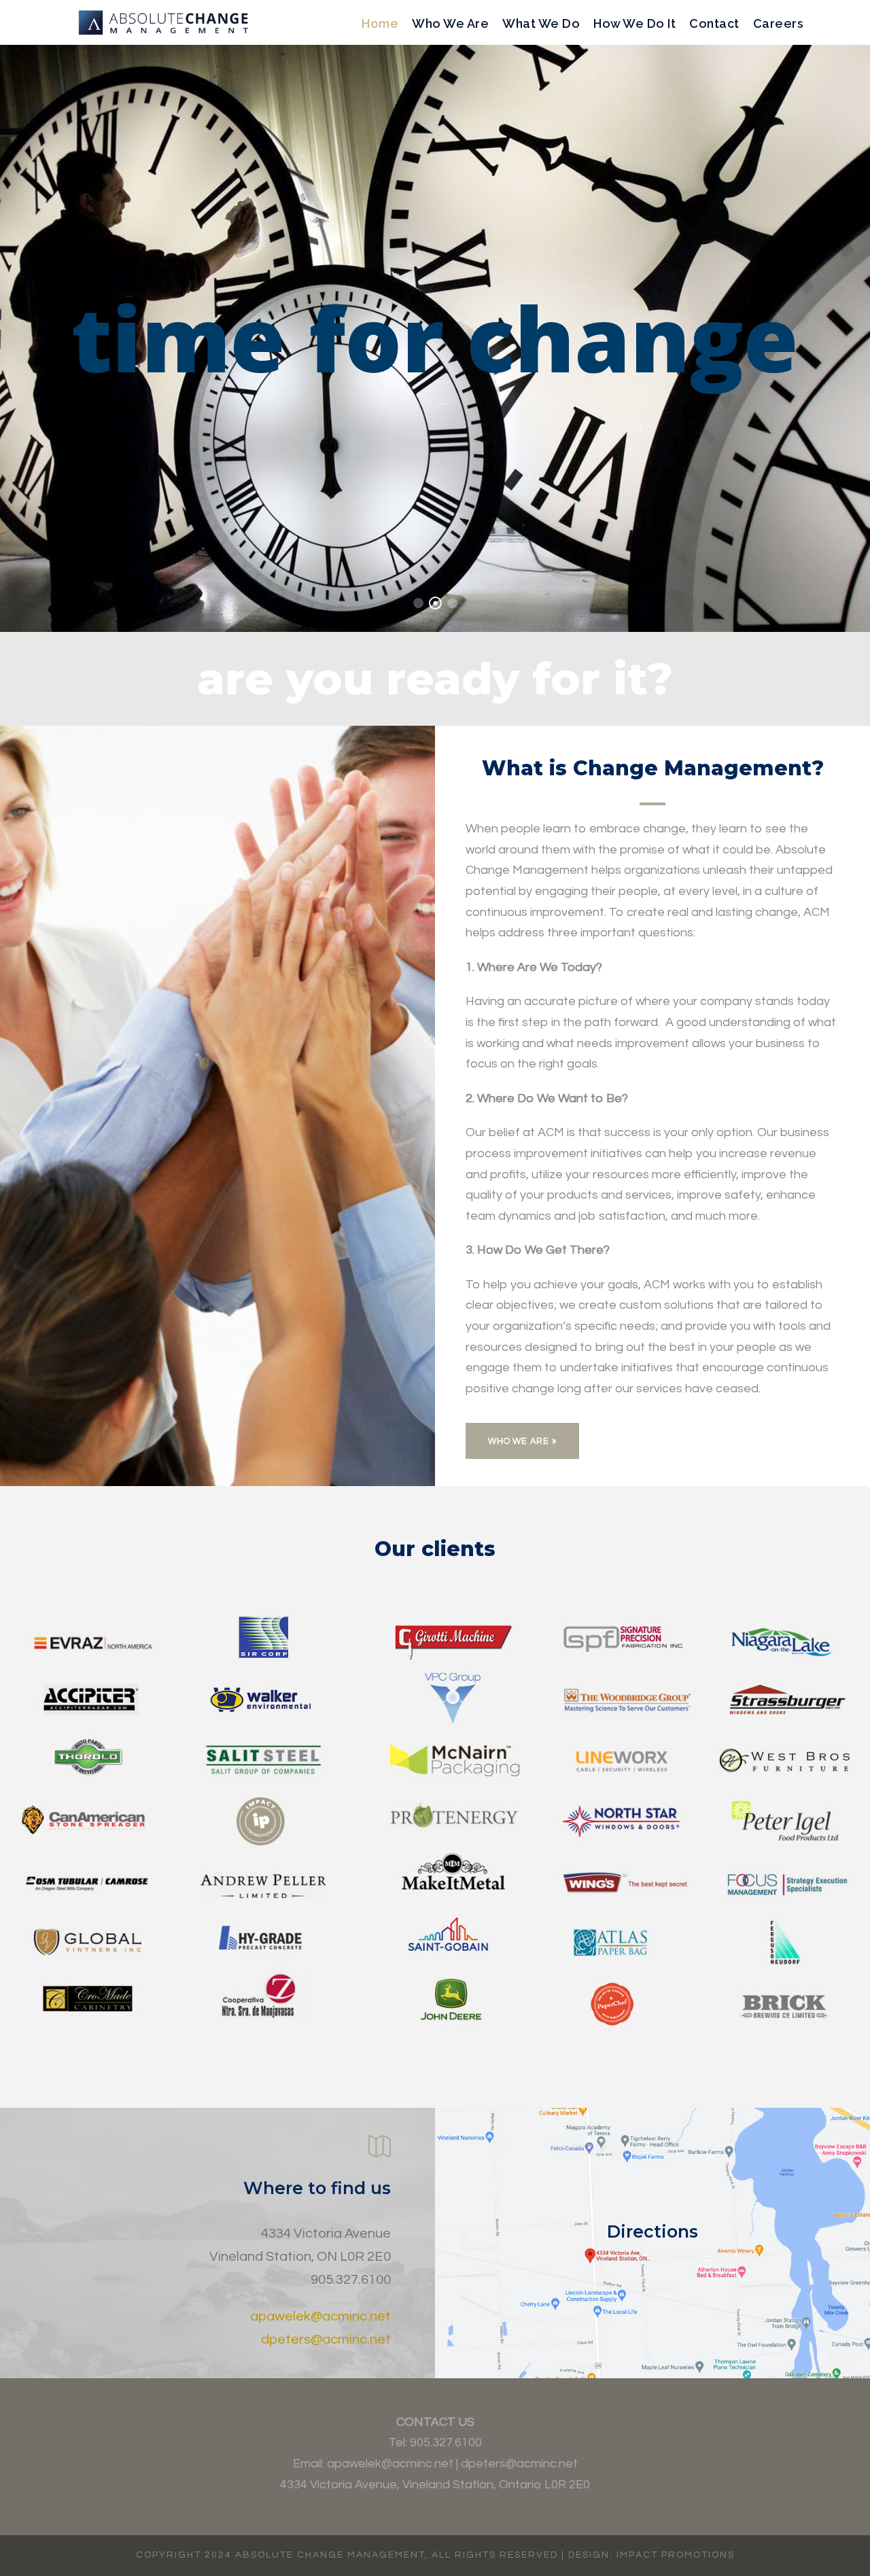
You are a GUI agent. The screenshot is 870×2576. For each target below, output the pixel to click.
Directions (652, 2231)
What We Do (541, 23)
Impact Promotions (676, 2555)
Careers (779, 23)
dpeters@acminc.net (326, 2340)
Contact (714, 23)
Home (380, 23)
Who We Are (450, 23)
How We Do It (634, 23)
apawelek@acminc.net (320, 2316)
